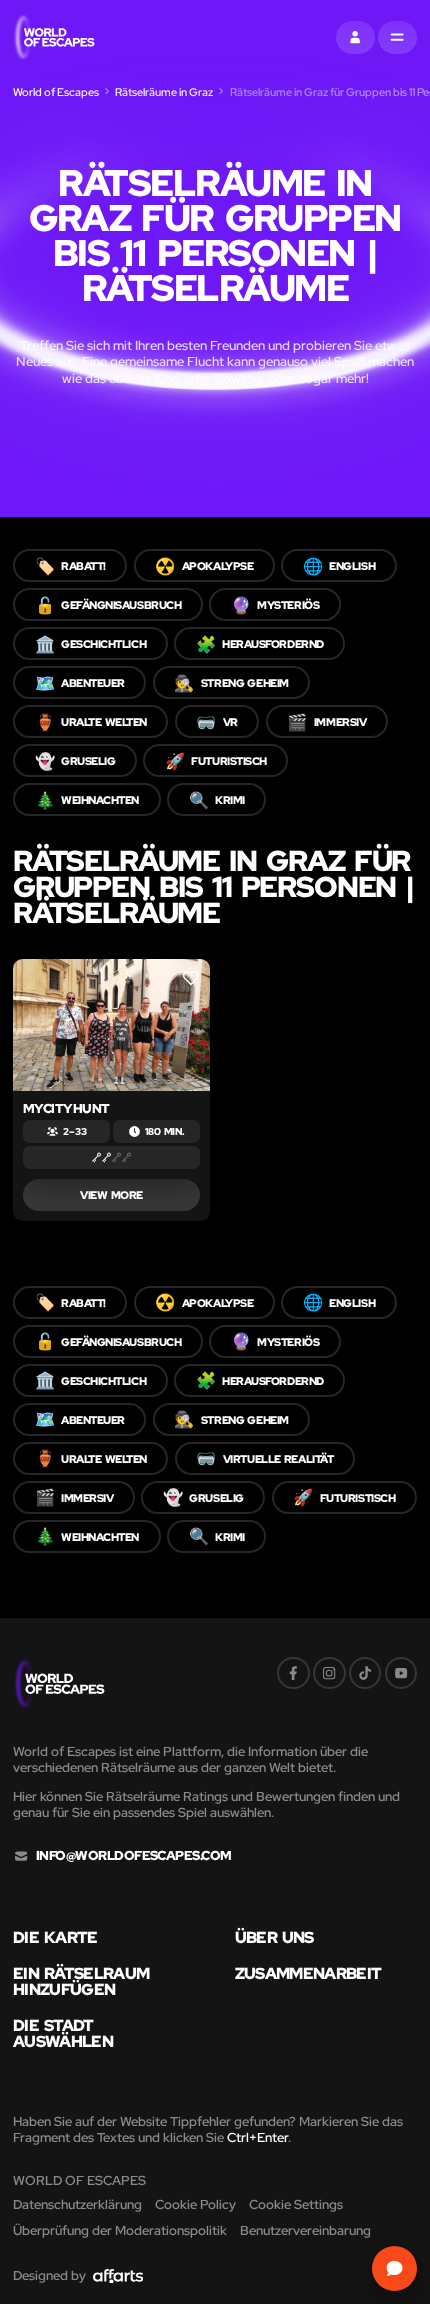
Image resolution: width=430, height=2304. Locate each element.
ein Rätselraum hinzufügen (81, 1981)
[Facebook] (293, 1673)
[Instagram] (329, 1673)
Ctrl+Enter (257, 2137)
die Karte (55, 1937)
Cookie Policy (195, 2204)
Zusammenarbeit (308, 1973)
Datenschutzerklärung (77, 2204)
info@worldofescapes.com (134, 1856)
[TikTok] (365, 1673)
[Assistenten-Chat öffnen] (395, 2269)
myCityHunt (66, 1108)
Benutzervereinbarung (305, 2230)
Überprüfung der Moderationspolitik (120, 2230)
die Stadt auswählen (63, 2033)
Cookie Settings (296, 2204)
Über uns (274, 1937)
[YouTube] (401, 1673)
